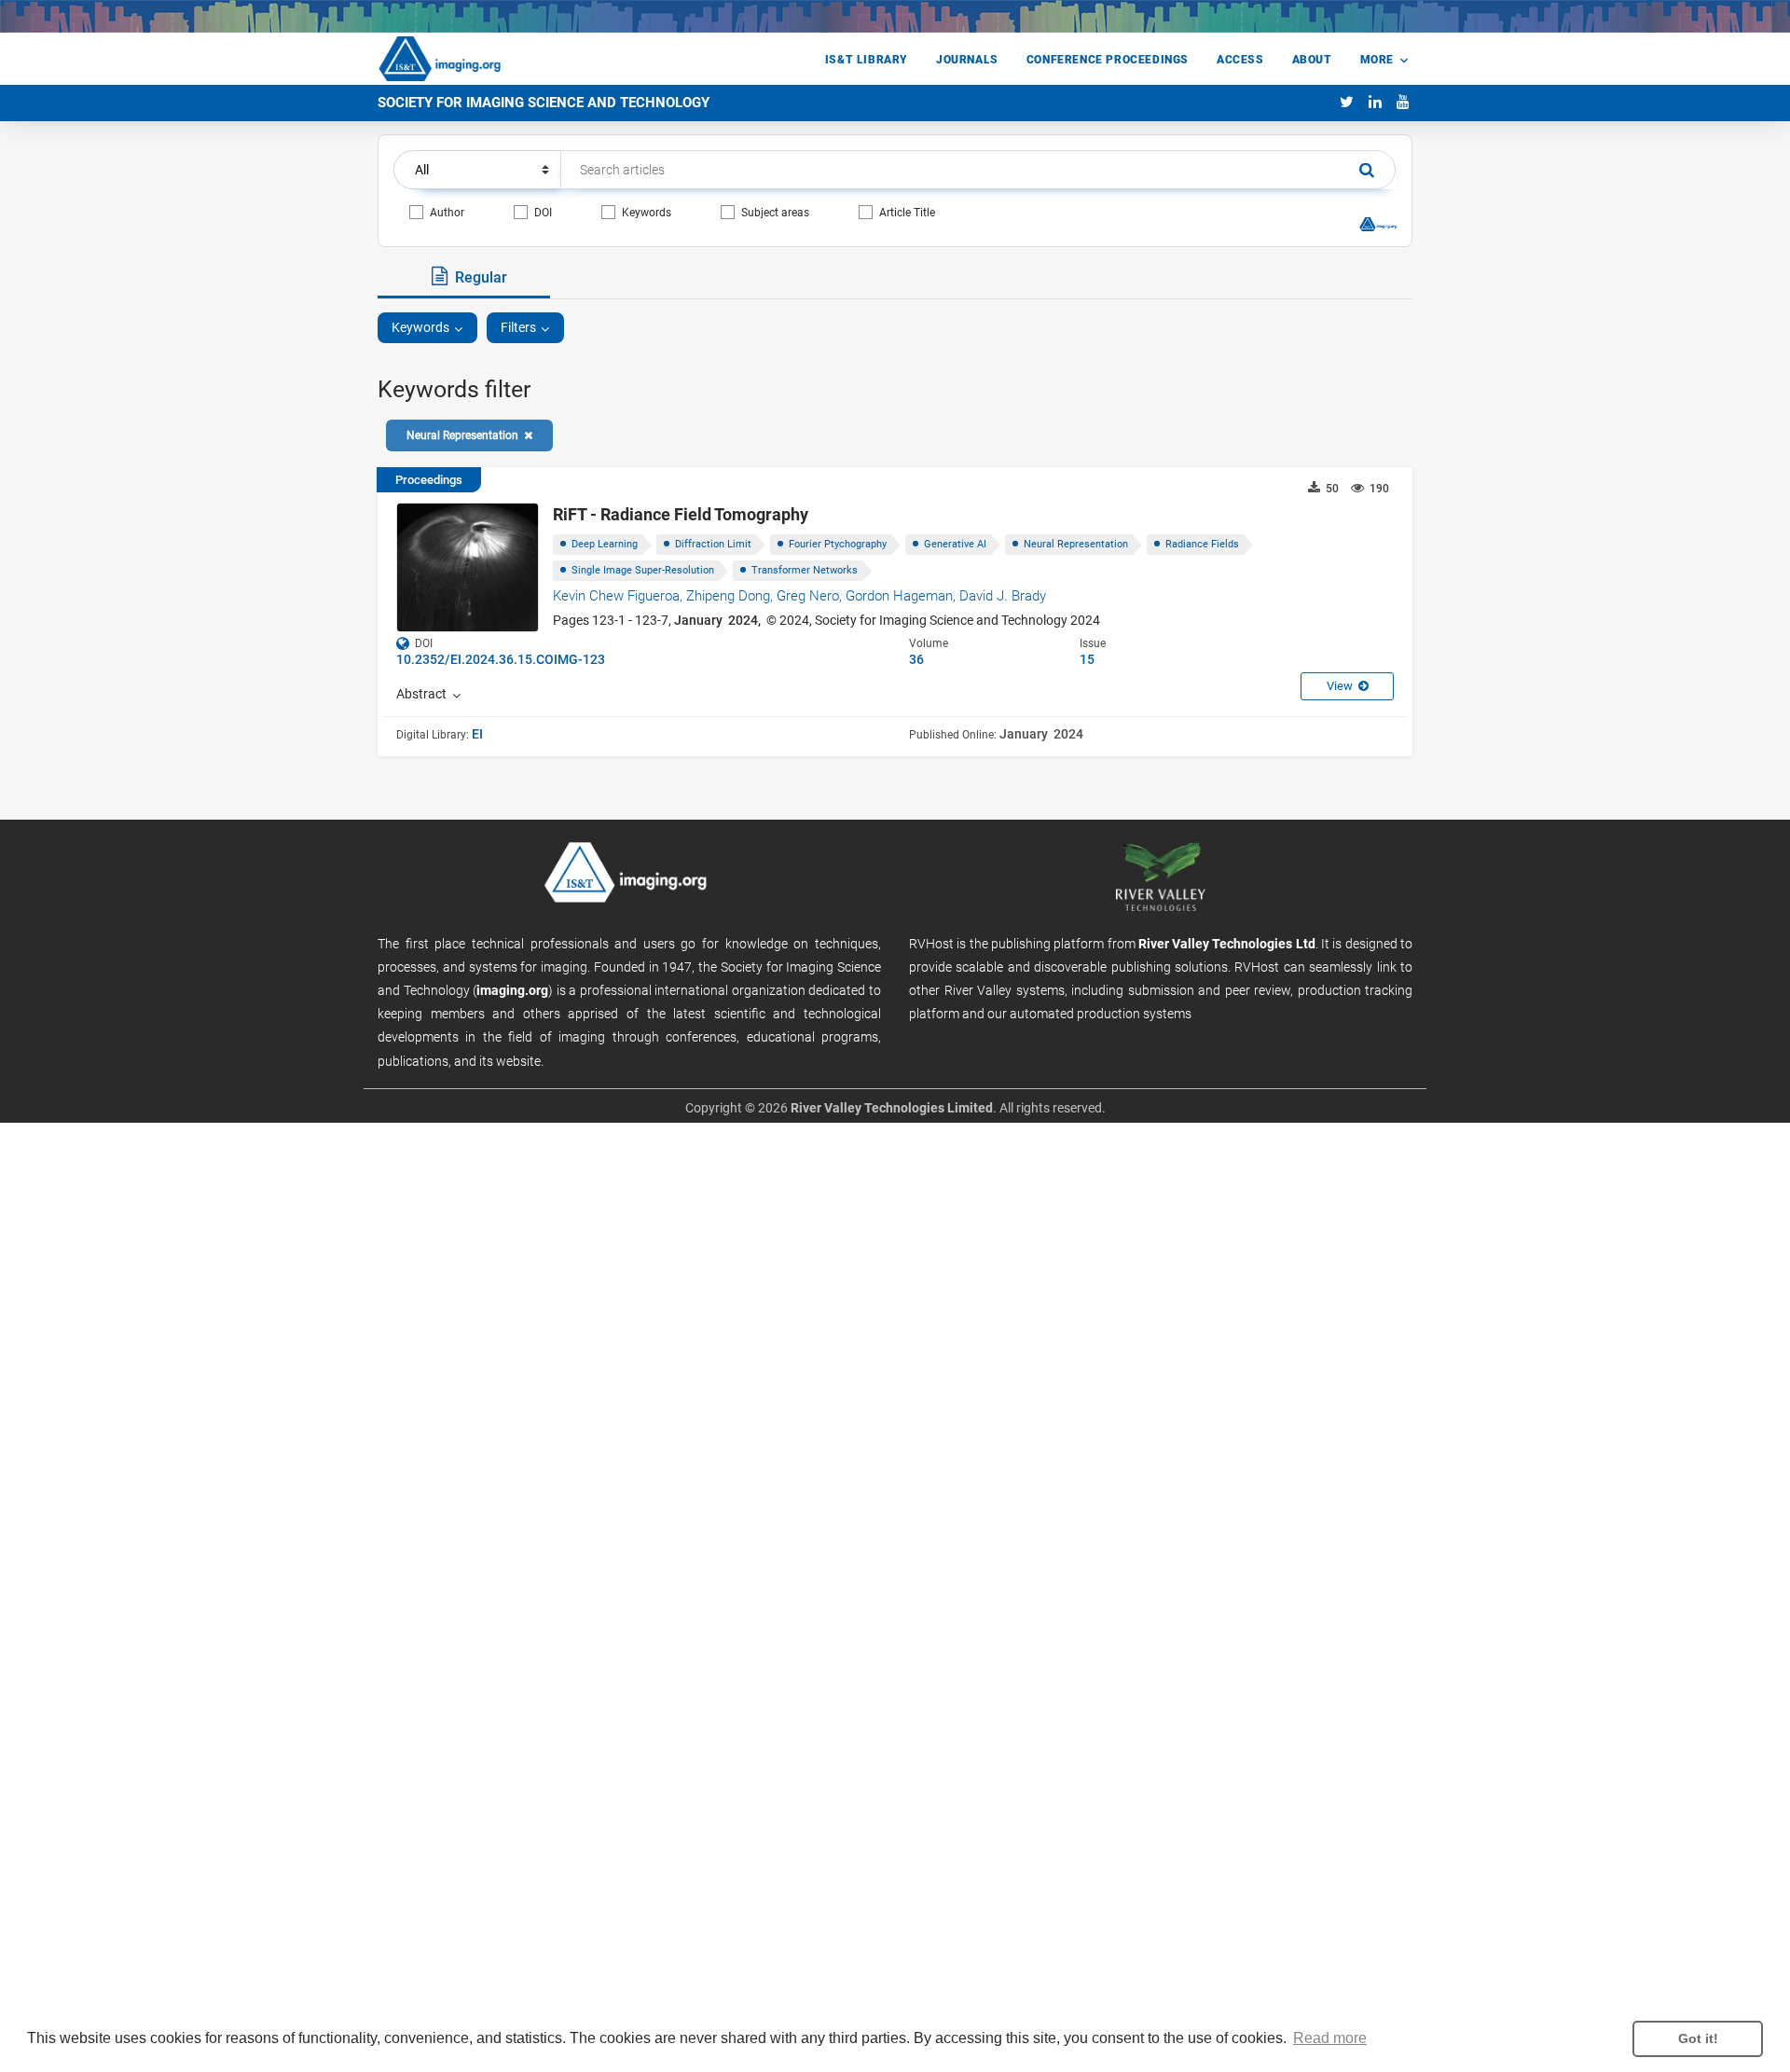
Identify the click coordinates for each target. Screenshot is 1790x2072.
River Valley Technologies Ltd (1227, 944)
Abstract (424, 694)
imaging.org (512, 990)
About (1312, 60)
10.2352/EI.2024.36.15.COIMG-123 (501, 659)
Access (1240, 60)
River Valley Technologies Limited (892, 1108)
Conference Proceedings (1108, 60)
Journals (967, 60)
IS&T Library (867, 60)
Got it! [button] (1698, 2038)
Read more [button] (1330, 2038)
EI (477, 734)
